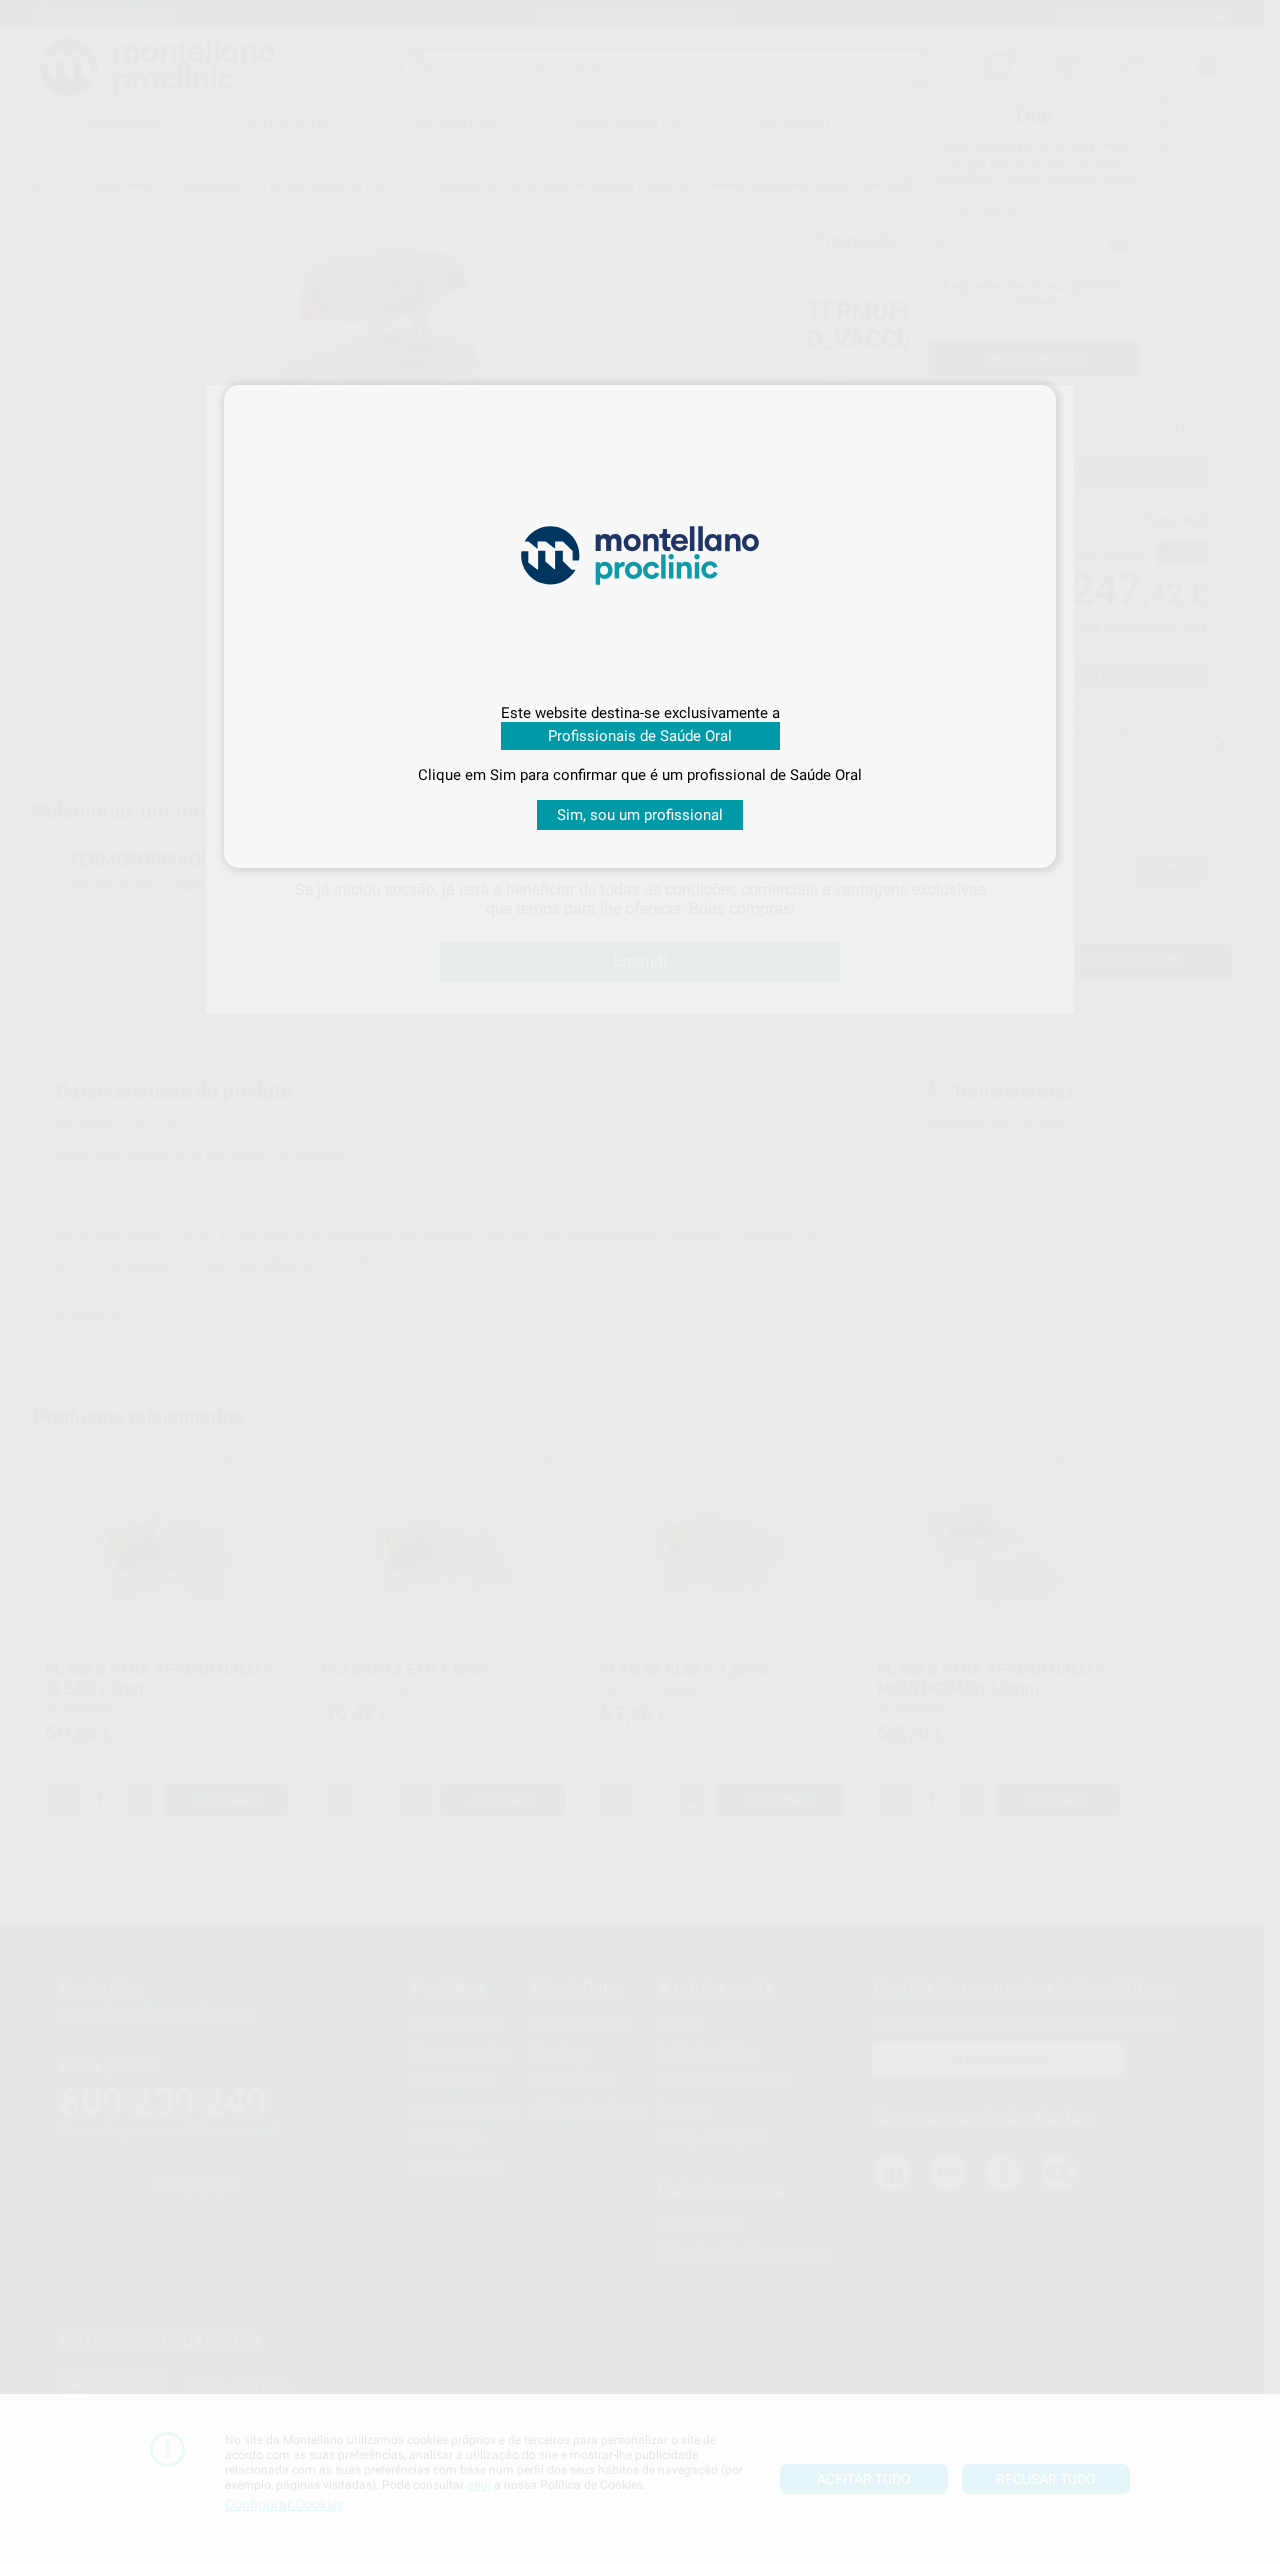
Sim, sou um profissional (640, 815)
